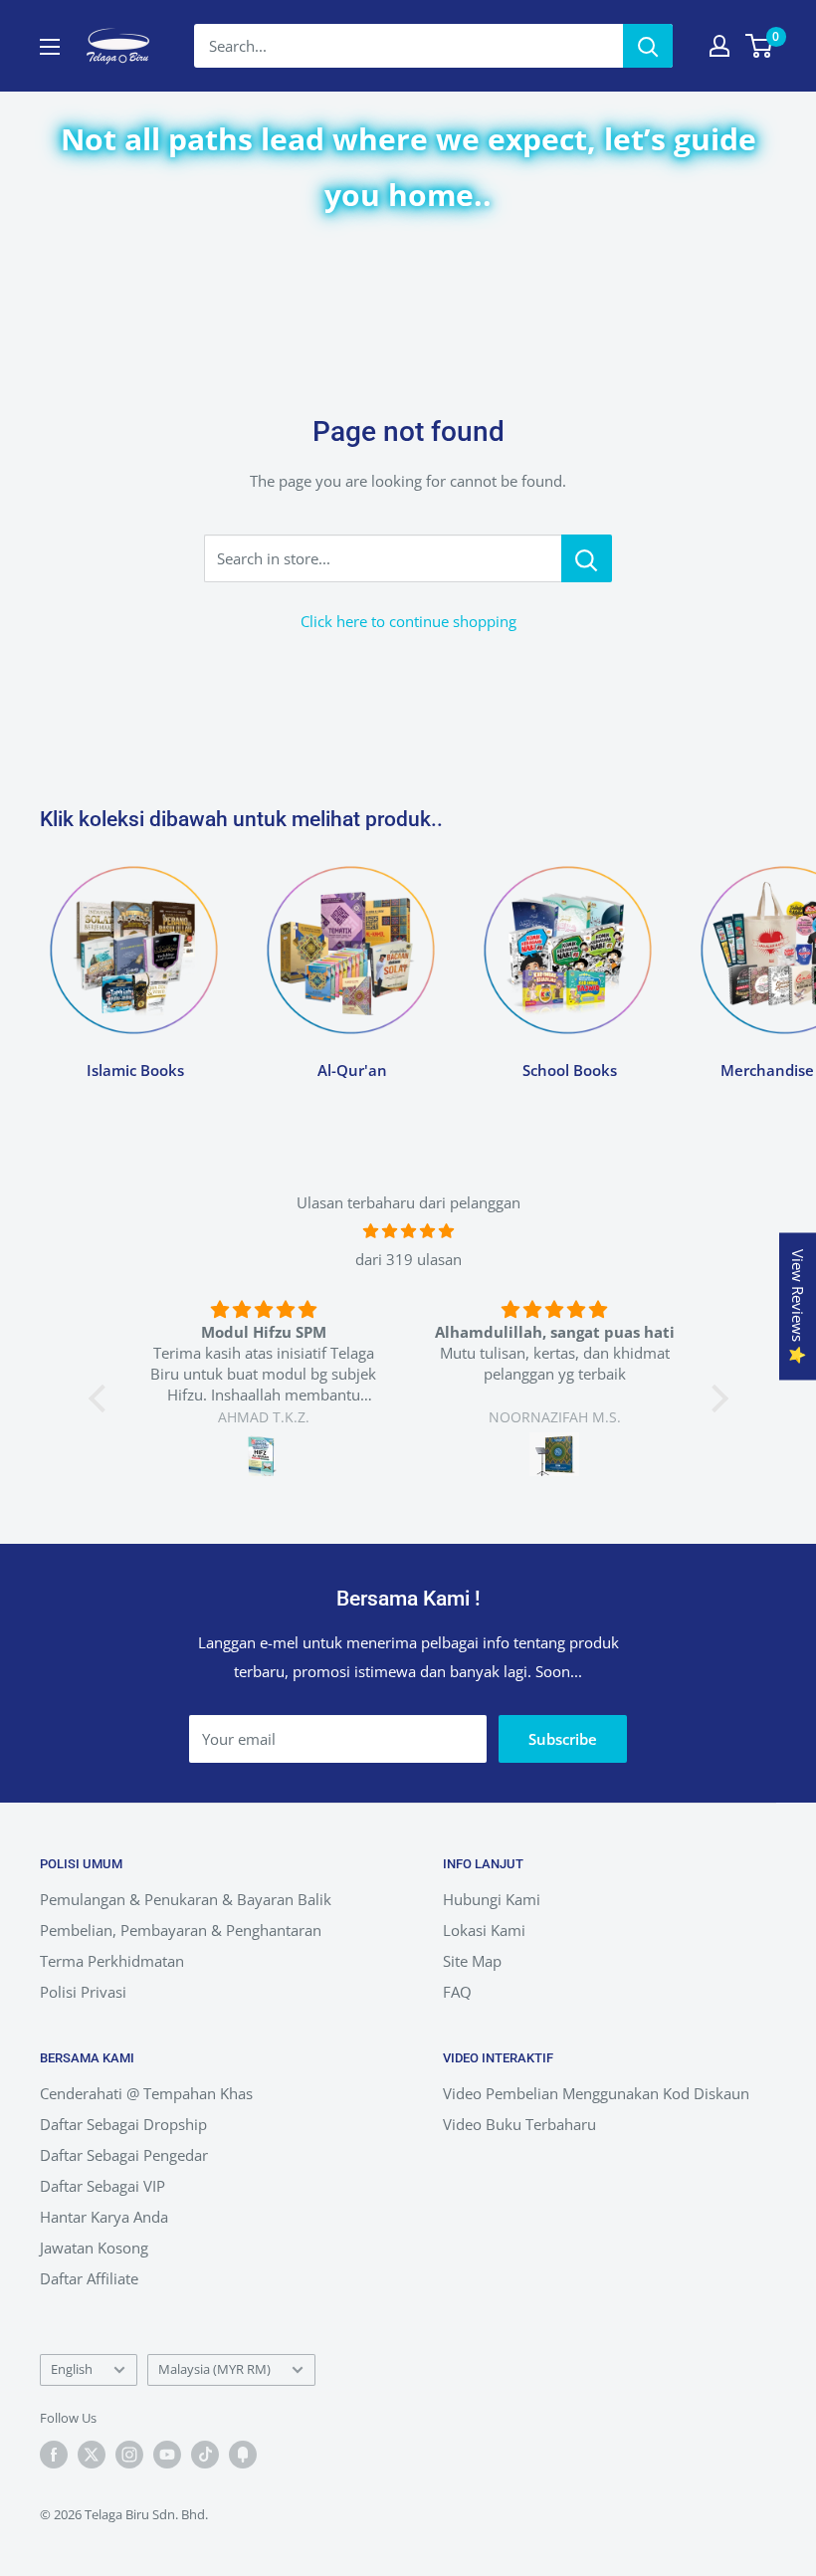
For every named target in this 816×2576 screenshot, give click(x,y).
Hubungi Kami (492, 1899)
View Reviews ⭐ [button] (798, 1307)
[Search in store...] (587, 558)
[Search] (648, 46)
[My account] (719, 46)
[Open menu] (50, 47)
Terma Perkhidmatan (112, 1961)
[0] (760, 46)
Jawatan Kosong (94, 2248)
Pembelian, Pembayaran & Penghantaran (181, 1930)
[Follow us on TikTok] (205, 2455)
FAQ (457, 1992)
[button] (102, 1398)
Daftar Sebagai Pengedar (124, 2155)
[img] (408, 1231)
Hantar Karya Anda (104, 2217)
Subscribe (563, 1739)
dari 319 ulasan (408, 1259)
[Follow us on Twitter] (92, 2455)
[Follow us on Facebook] (54, 2455)
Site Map (472, 1961)
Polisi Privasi (83, 1992)
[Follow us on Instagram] (129, 2455)
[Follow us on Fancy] (243, 2455)
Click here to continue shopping (408, 621)
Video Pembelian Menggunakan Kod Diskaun (596, 2093)
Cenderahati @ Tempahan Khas (146, 2093)
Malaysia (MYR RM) (214, 2369)
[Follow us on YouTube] (167, 2455)
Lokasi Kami (484, 1930)
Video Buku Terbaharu (519, 2124)
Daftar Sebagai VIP (102, 2186)
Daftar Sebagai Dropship (123, 2124)
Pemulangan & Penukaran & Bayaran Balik (186, 1899)
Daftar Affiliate (89, 2278)
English (72, 2369)
